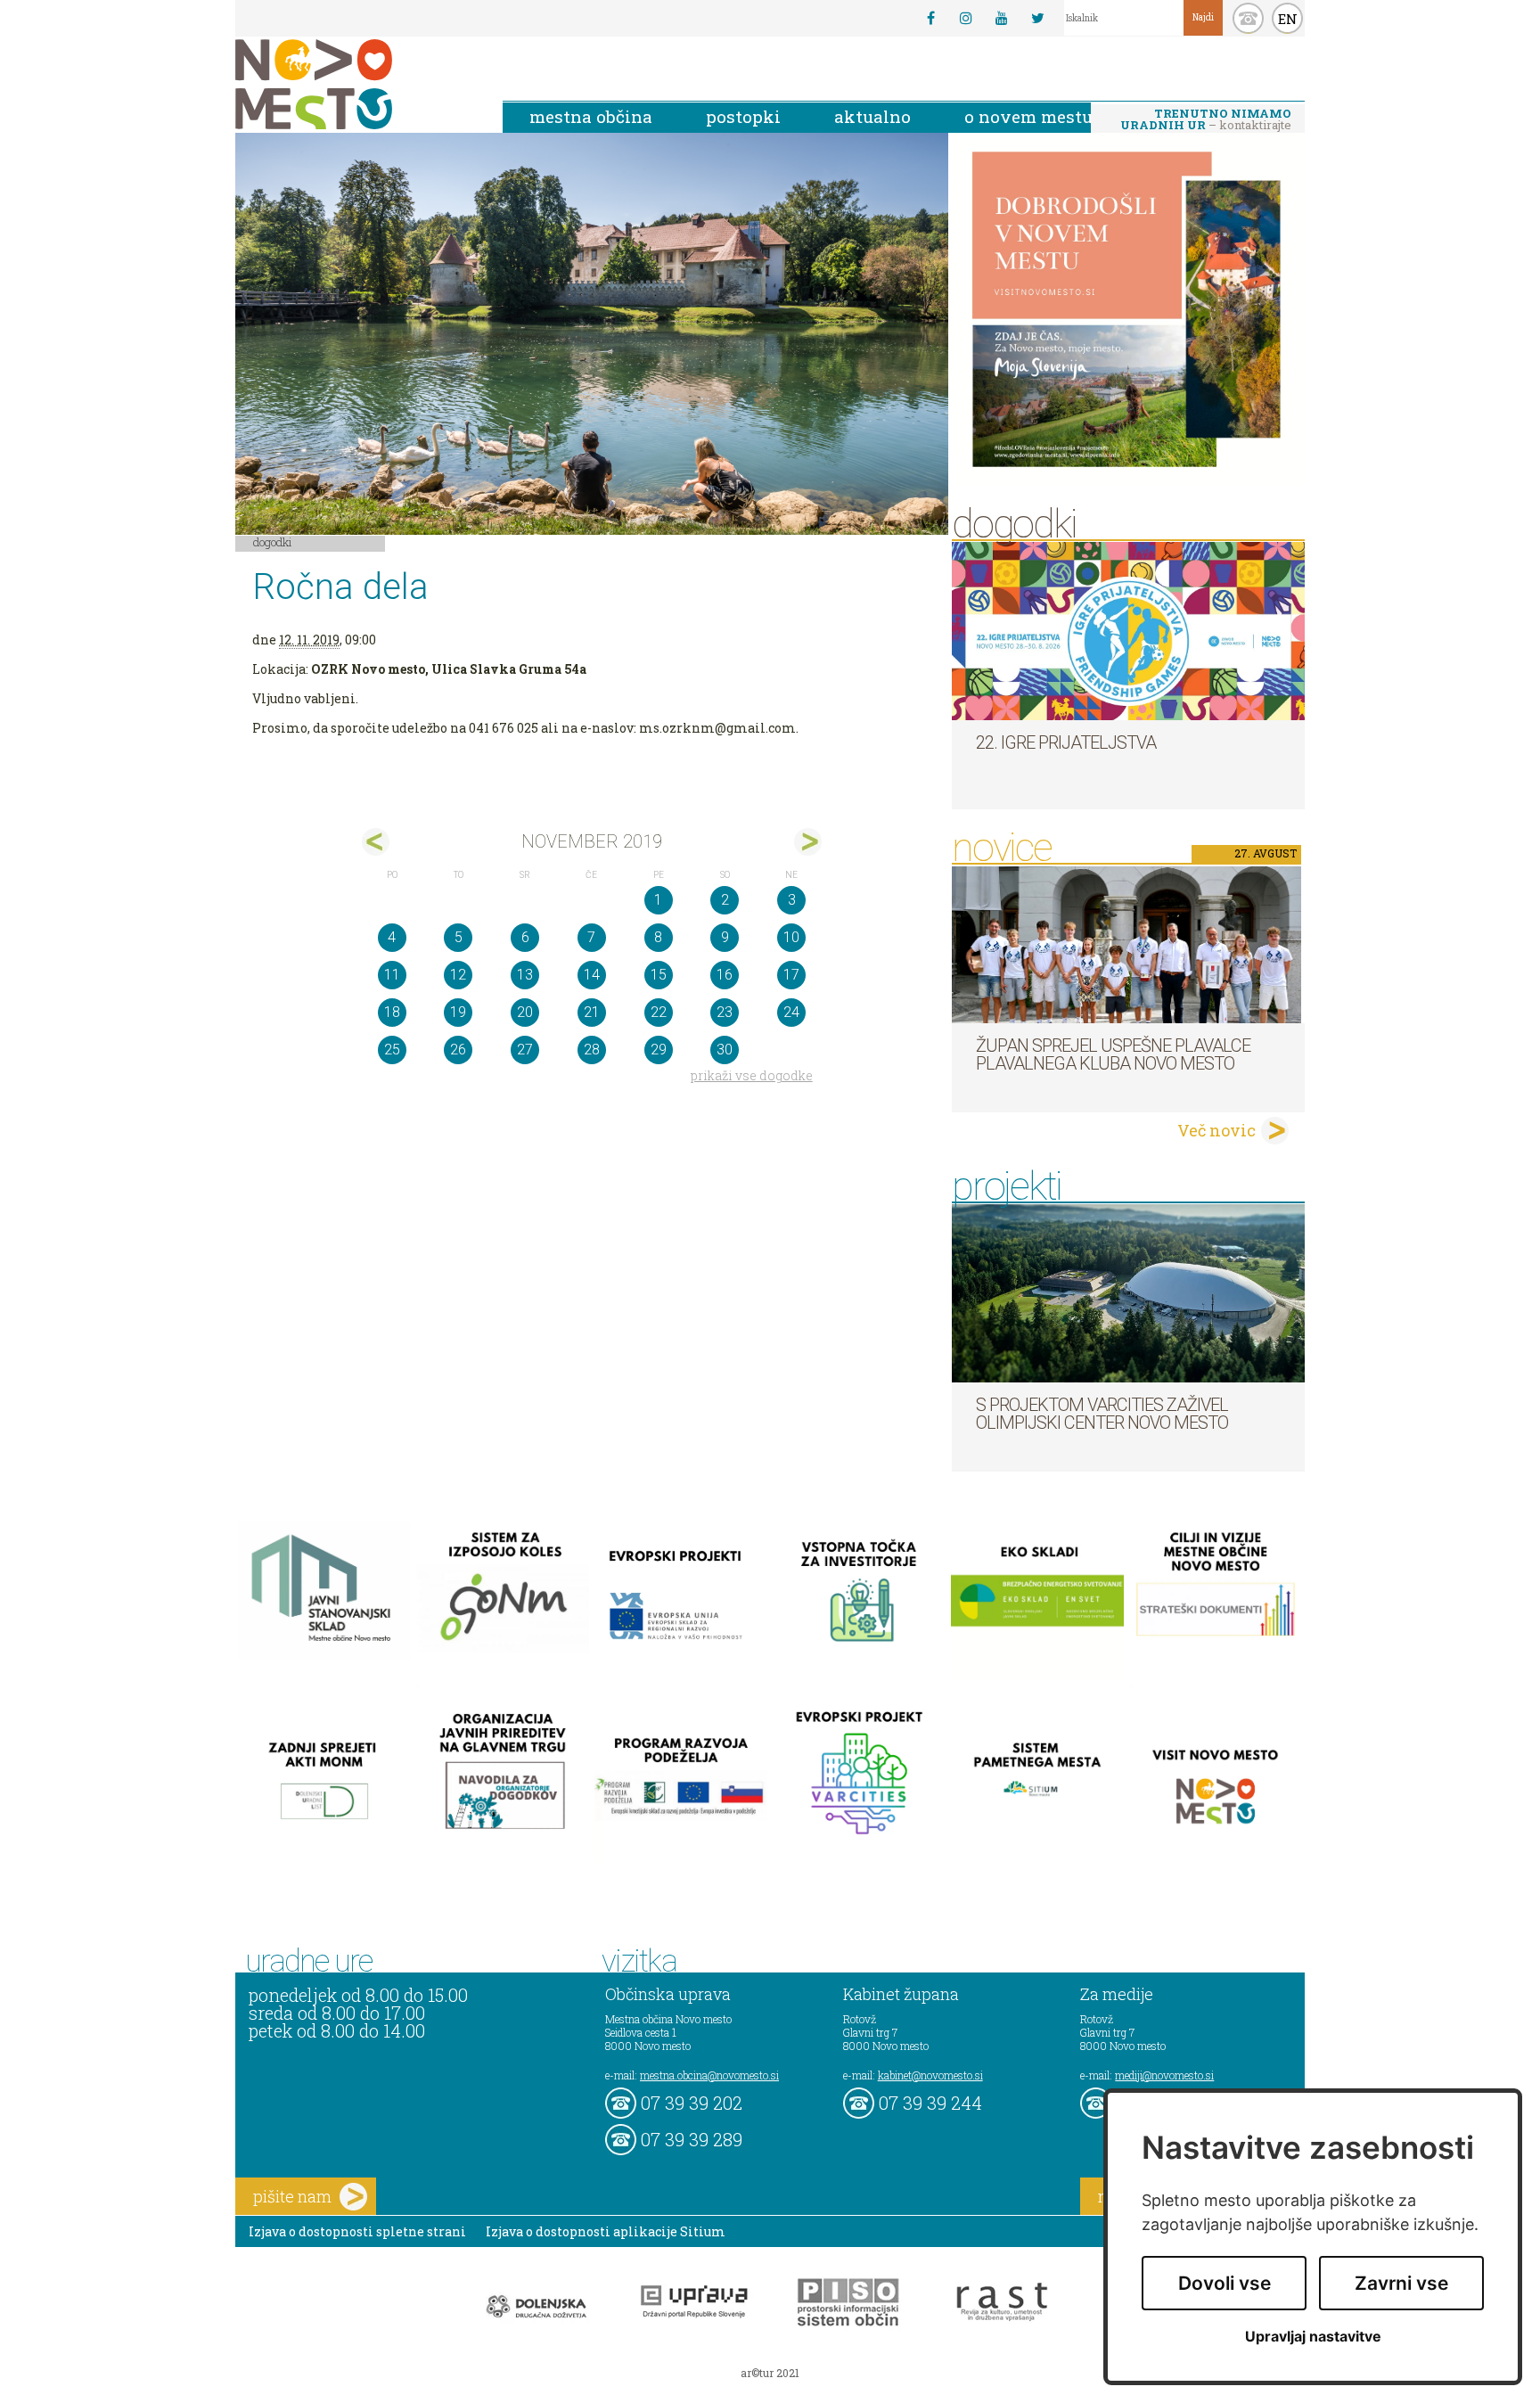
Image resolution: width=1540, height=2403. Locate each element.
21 (592, 1012)
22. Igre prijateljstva (1066, 742)
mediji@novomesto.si (1164, 2075)
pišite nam (292, 2196)
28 (592, 1050)
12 (458, 975)
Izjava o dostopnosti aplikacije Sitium (606, 2231)
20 (525, 1012)
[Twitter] (1037, 18)
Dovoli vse (1225, 2283)
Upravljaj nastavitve (1313, 2337)
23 (725, 1012)
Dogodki (273, 542)
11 (392, 975)
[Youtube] (1002, 18)
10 (791, 937)
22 (659, 1012)
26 (458, 1050)
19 (458, 1012)
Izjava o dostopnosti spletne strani (357, 2231)
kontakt (1248, 18)
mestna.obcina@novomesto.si (709, 2075)
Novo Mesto (356, 84)
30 (725, 1050)
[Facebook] (930, 18)
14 (592, 975)
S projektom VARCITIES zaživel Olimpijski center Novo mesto (1102, 1414)
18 (392, 1012)
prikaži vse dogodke (752, 1075)
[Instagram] (966, 18)
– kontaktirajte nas (1206, 120)
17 (791, 975)
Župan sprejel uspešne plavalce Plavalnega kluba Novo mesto (1113, 1054)
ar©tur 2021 (770, 2373)
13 (525, 975)
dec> (808, 842)
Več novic (1216, 1130)
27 (525, 1050)
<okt (376, 842)
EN (1288, 19)
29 (659, 1050)
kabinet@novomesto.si (930, 2075)
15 (659, 975)
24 (791, 1012)
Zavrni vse (1401, 2283)
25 (392, 1050)
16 (725, 975)
